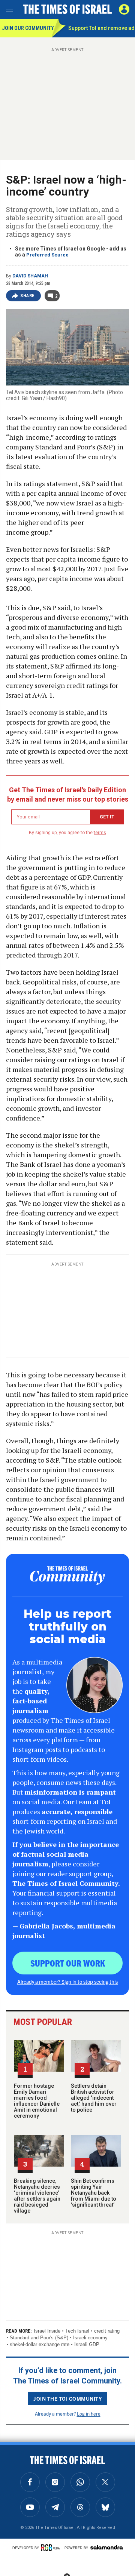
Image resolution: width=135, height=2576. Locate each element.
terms (100, 833)
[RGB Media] (52, 2548)
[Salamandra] (106, 2547)
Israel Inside (47, 2331)
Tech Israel (77, 2331)
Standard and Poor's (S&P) (39, 2338)
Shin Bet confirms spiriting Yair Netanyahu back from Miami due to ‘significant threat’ (94, 2193)
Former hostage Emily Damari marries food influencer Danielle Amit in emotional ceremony (37, 2101)
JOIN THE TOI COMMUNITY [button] (67, 2398)
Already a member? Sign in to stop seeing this (67, 1982)
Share (28, 296)
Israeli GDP (87, 2344)
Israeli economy (90, 2338)
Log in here (89, 2414)
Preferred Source (47, 255)
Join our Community (27, 28)
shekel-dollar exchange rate (40, 2344)
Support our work (68, 1963)
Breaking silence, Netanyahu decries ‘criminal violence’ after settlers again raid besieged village (37, 2196)
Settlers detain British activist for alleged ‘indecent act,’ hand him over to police (94, 2098)
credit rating (107, 2331)
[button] (124, 9)
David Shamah (30, 276)
